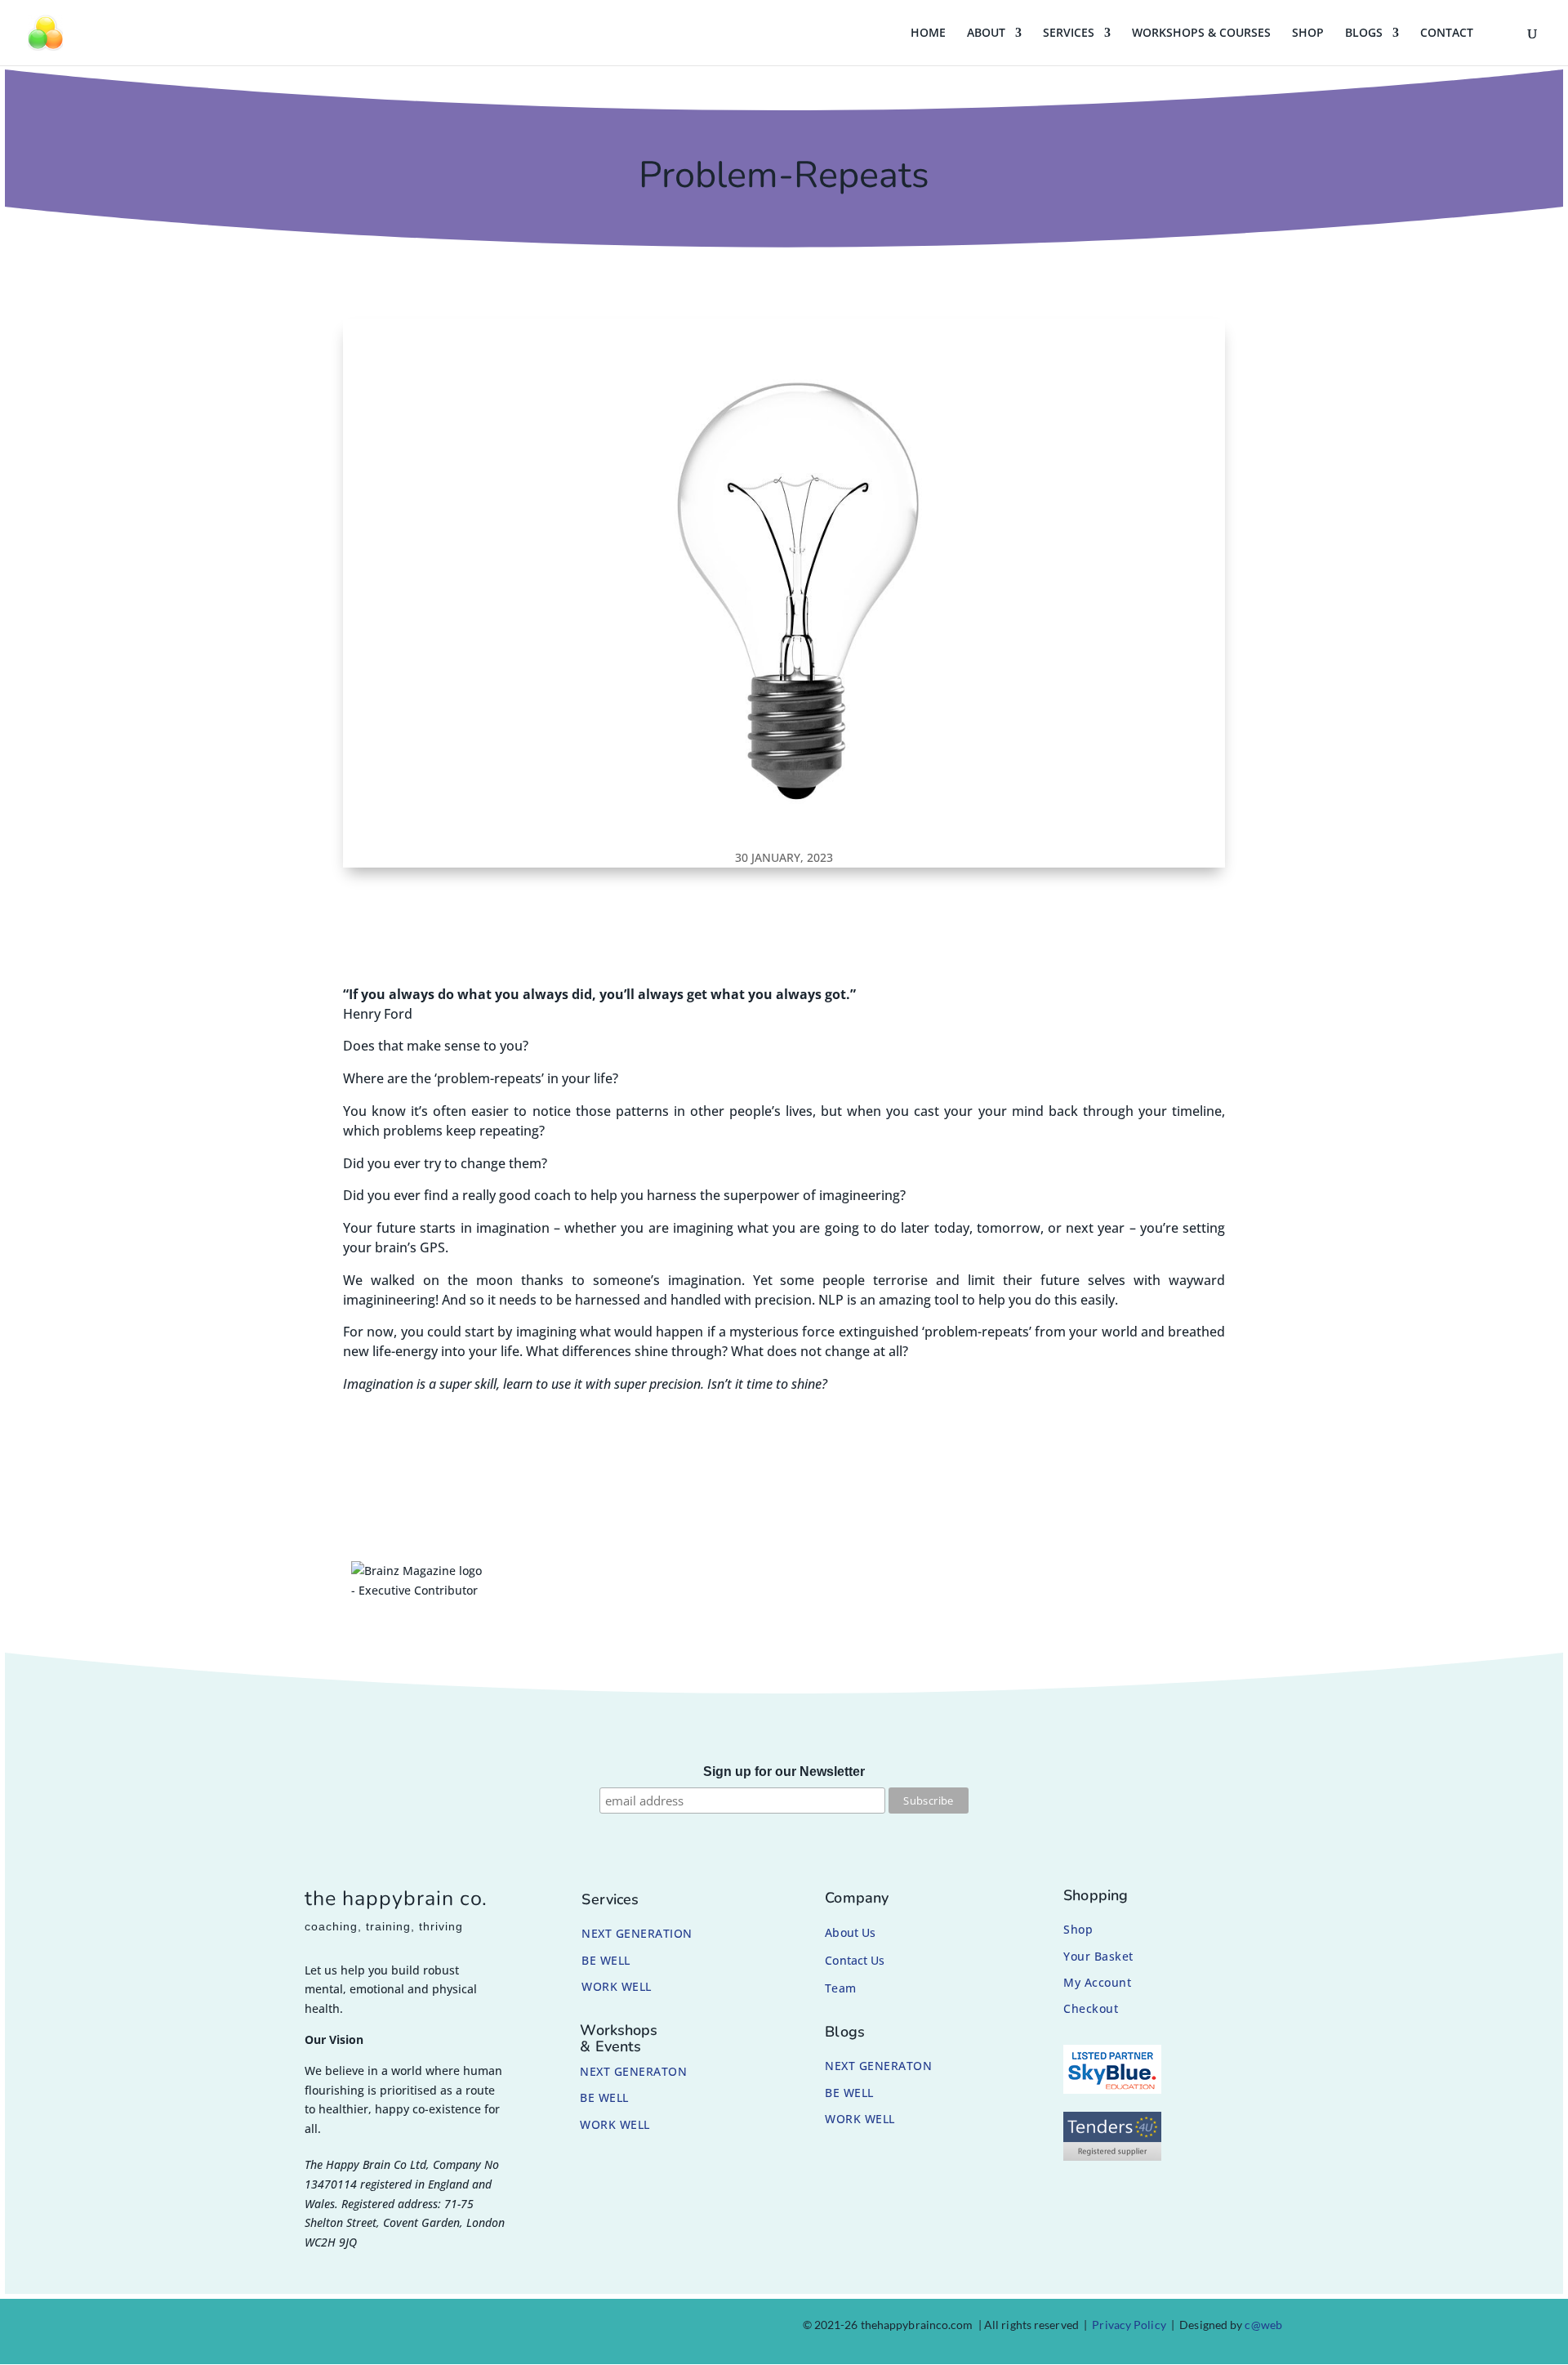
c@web (1263, 2325)
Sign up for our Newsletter (784, 1772)
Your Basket (1098, 1956)
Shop (1078, 1929)
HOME (928, 33)
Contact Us (855, 1960)
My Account (1097, 1982)
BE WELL (606, 1960)
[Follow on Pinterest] (377, 2328)
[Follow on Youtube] (416, 2328)
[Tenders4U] (1112, 2156)
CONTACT (1447, 33)
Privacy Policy (1129, 2325)
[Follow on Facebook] (299, 2328)
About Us (850, 1932)
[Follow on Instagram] (338, 2328)
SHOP (1308, 33)
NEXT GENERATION (637, 1933)
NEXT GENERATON (633, 2071)
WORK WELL (617, 1986)
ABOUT (986, 33)
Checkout (1091, 2008)
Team (840, 1988)
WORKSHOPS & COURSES (1201, 33)
